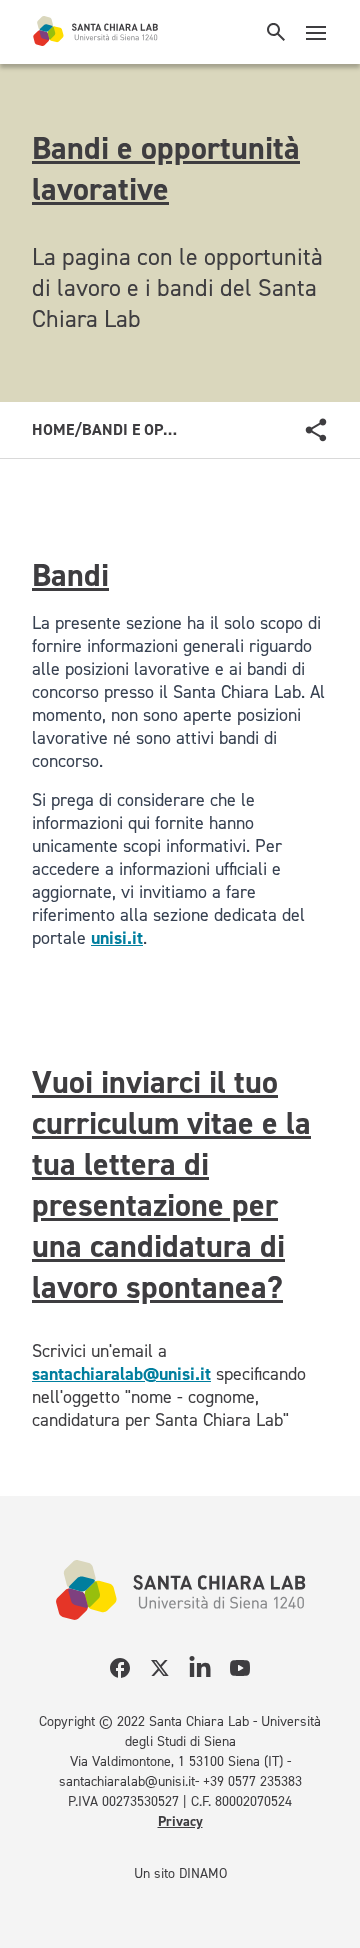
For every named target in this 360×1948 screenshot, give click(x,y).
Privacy (180, 1821)
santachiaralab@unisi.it (121, 1374)
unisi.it (117, 938)
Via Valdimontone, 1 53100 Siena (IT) (176, 1761)
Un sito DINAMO (180, 1873)
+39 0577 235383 (252, 1781)
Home (53, 429)
